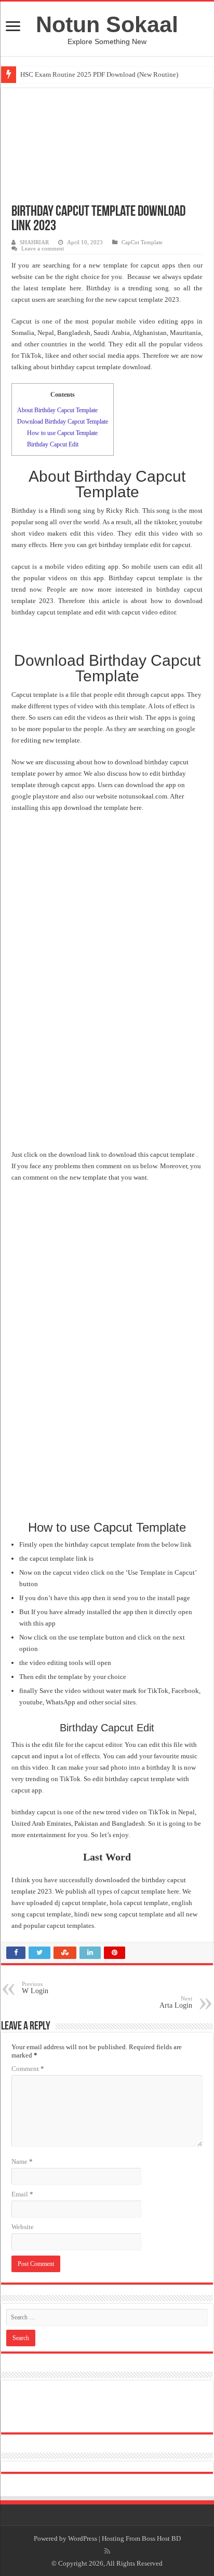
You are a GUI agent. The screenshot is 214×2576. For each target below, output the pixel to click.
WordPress (83, 2538)
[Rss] (107, 2551)
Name (22, 2161)
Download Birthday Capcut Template (63, 422)
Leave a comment (43, 248)
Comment (28, 2069)
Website (23, 2227)
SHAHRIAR (34, 242)
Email (22, 2194)
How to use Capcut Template (62, 433)
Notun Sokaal (107, 24)
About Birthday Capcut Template (57, 410)
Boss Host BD (161, 2538)
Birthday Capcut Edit (53, 444)
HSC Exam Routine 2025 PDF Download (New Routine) (99, 74)
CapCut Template (142, 242)
